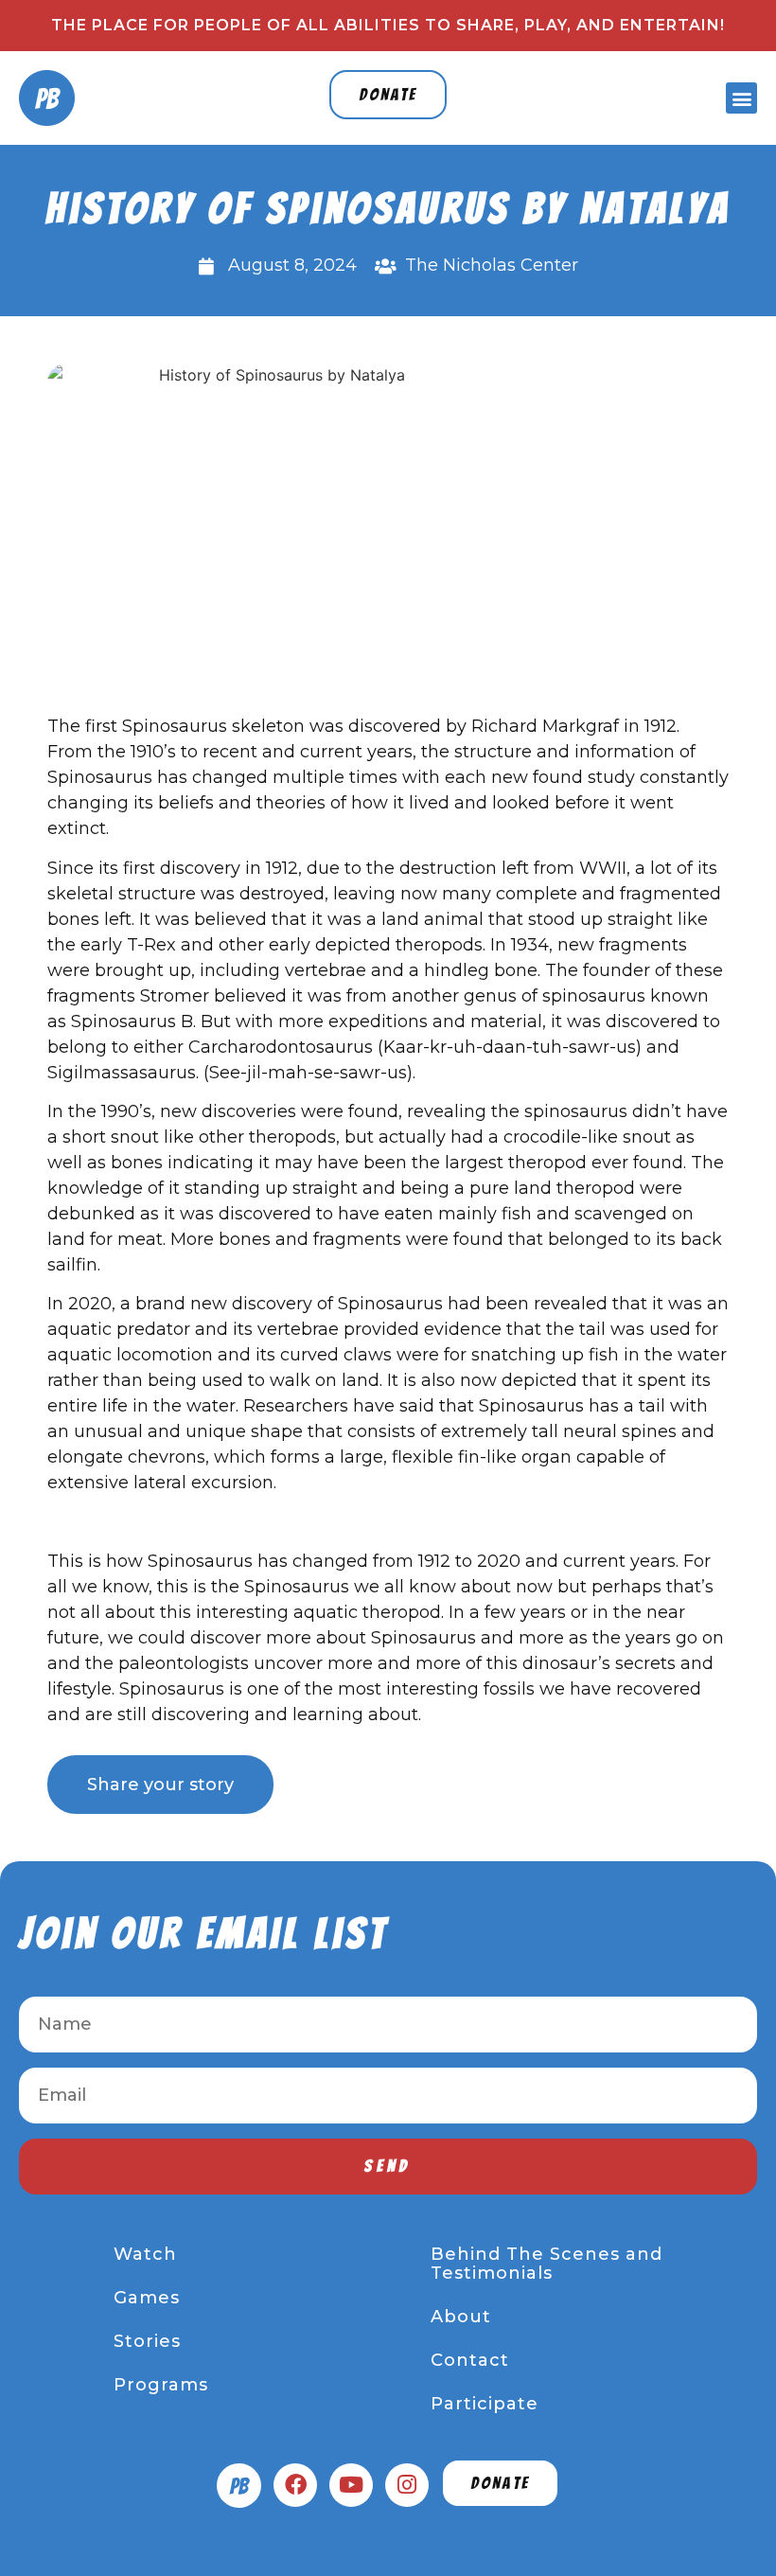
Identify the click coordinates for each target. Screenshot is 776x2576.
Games (147, 2298)
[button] (741, 98)
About (461, 2317)
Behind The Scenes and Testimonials (547, 2264)
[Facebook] (295, 2485)
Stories (147, 2341)
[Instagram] (407, 2485)
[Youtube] (351, 2485)
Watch (145, 2254)
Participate (485, 2404)
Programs (161, 2385)
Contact (470, 2360)
